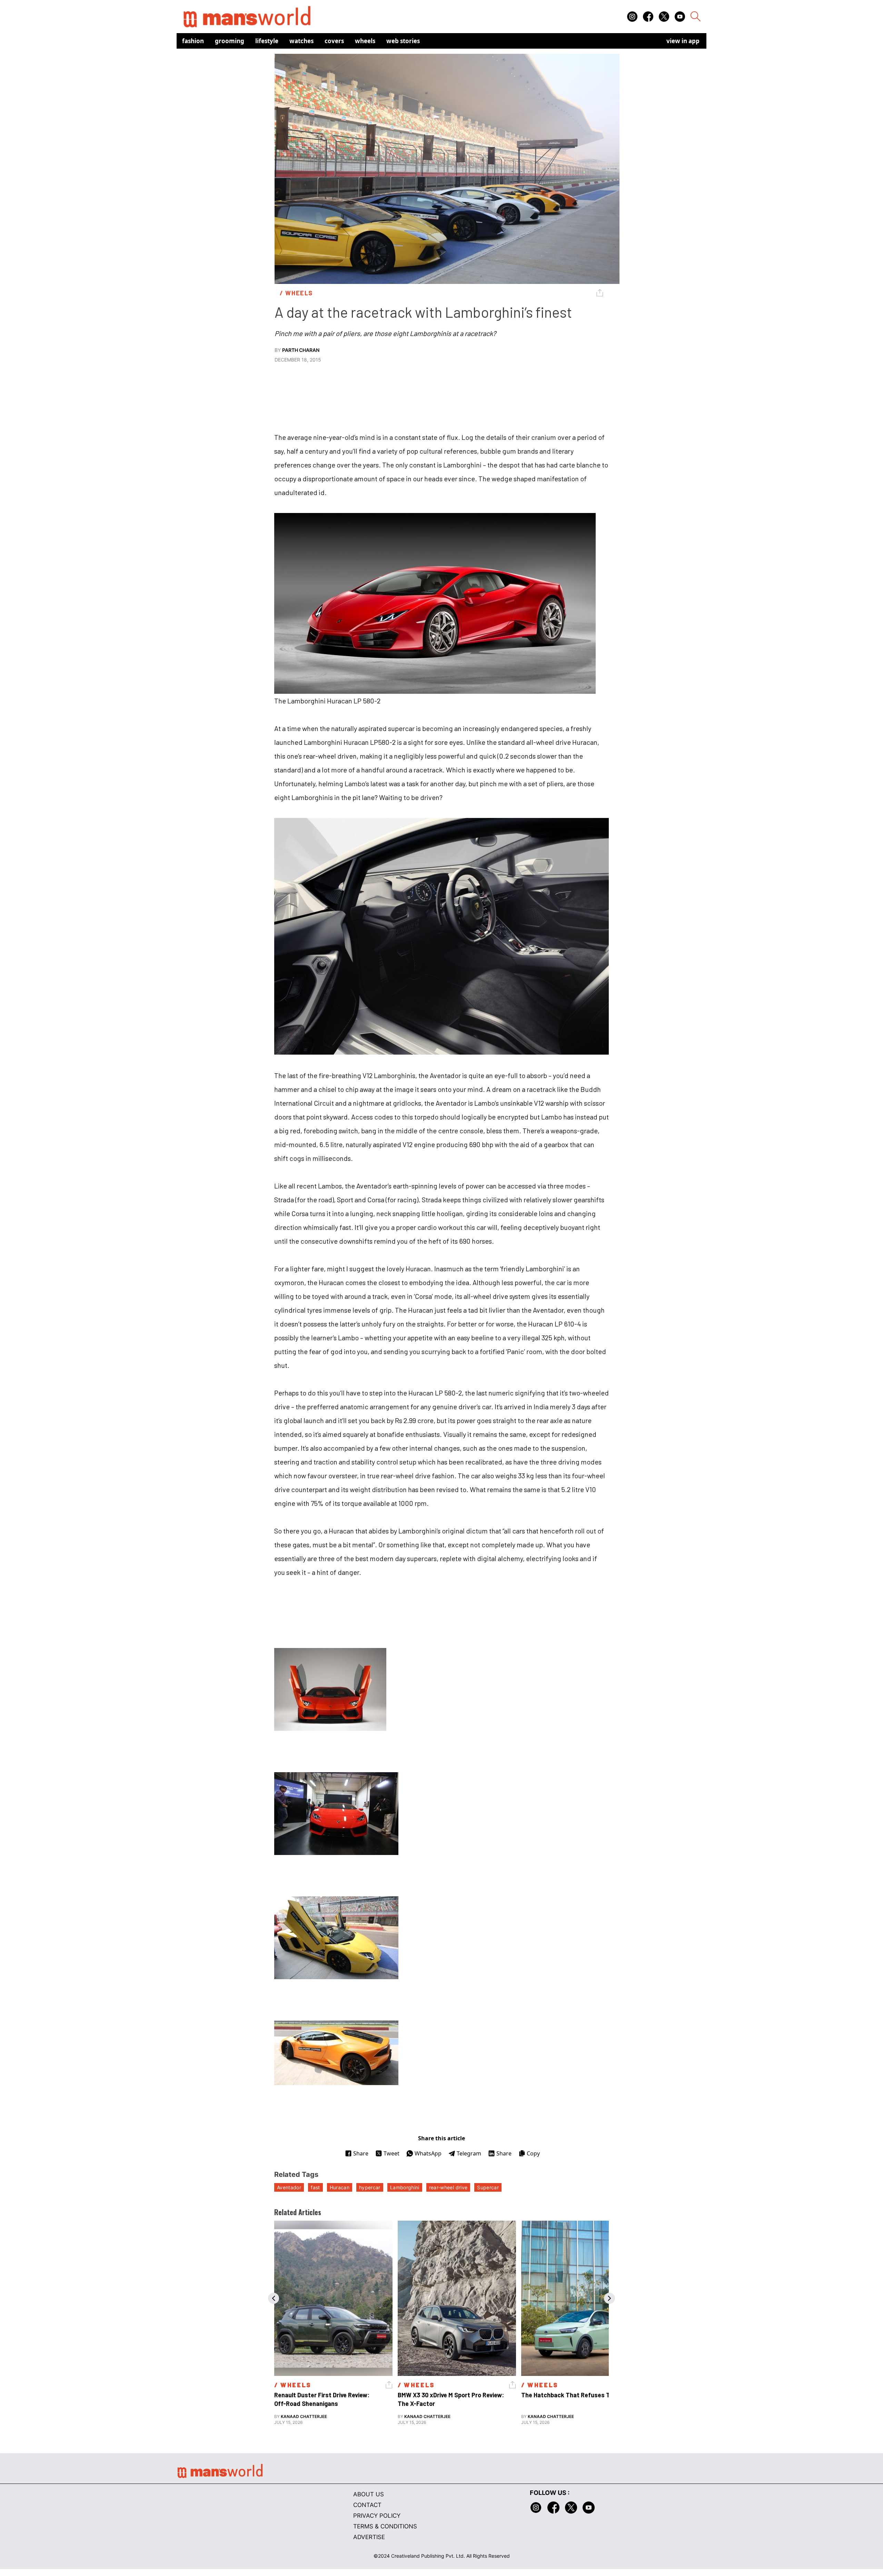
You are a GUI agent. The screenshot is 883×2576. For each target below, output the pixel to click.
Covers (334, 41)
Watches (301, 41)
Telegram (469, 2153)
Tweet (391, 2153)
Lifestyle (267, 41)
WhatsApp (428, 2153)
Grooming (230, 41)
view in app (683, 41)
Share (361, 2153)
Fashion (193, 41)
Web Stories (403, 41)
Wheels (365, 41)
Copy (533, 2153)
